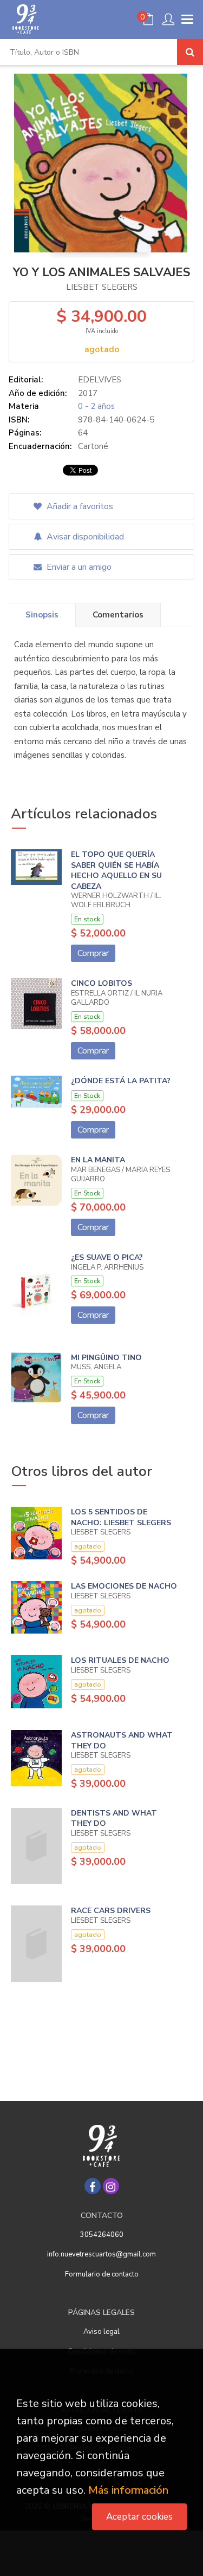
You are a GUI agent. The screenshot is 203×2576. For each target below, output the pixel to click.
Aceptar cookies (139, 2517)
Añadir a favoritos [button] (79, 506)
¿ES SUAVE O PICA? (107, 1257)
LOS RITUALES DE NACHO (120, 1660)
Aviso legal (101, 2332)
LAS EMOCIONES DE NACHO (124, 1586)
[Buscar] (190, 52)
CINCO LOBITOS (101, 983)
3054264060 (102, 2235)
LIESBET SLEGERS (102, 287)
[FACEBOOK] (93, 2186)
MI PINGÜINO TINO (106, 1358)
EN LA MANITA (98, 1160)
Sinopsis (42, 615)
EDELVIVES (100, 380)
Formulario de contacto (102, 2274)
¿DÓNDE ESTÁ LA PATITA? (121, 1081)
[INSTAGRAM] (111, 2186)
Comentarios (118, 615)
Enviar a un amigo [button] (78, 567)
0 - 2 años (96, 406)
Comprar (93, 953)
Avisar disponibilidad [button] (84, 537)
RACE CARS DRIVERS (111, 1911)
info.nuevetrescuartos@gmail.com (101, 2254)
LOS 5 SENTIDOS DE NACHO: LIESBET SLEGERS (121, 1517)
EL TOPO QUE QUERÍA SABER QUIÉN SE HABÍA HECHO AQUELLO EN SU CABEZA (116, 870)
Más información (128, 2490)
